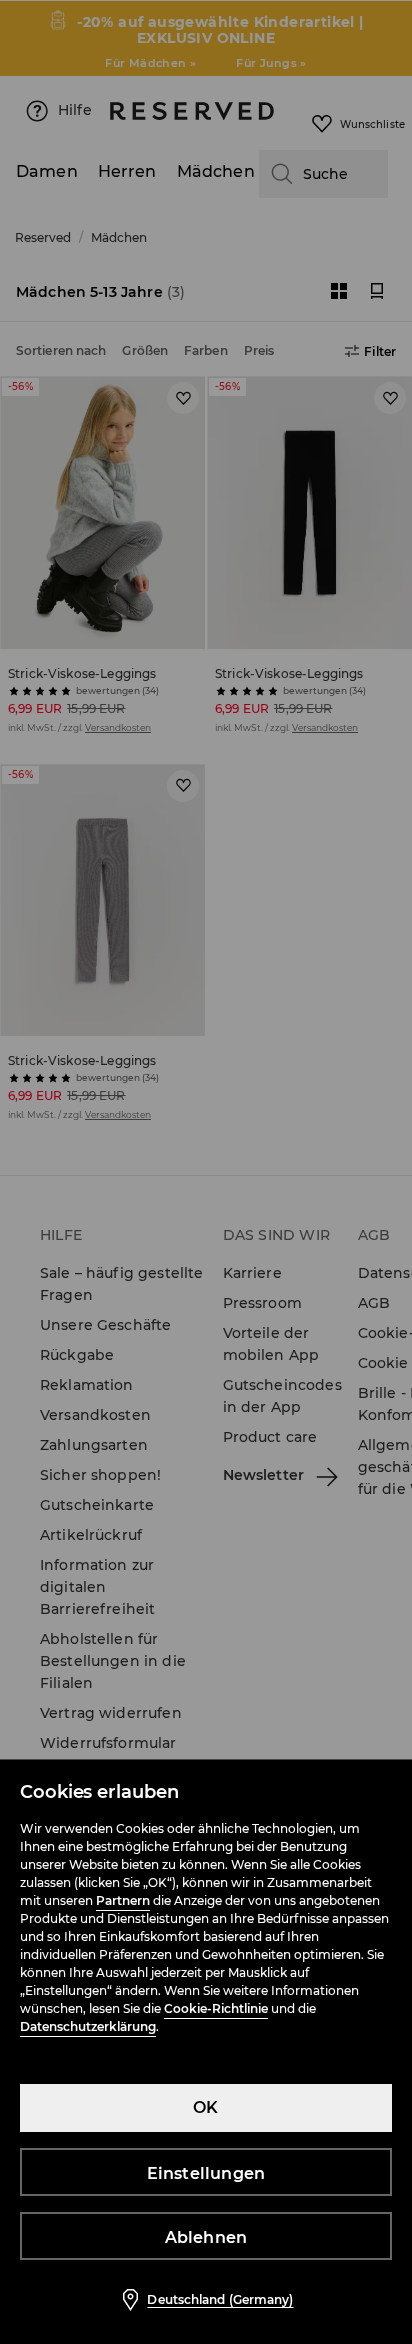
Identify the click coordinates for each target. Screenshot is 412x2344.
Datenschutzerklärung (88, 2026)
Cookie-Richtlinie (216, 2008)
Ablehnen (206, 2237)
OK (205, 2107)
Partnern (123, 1900)
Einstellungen (206, 2173)
